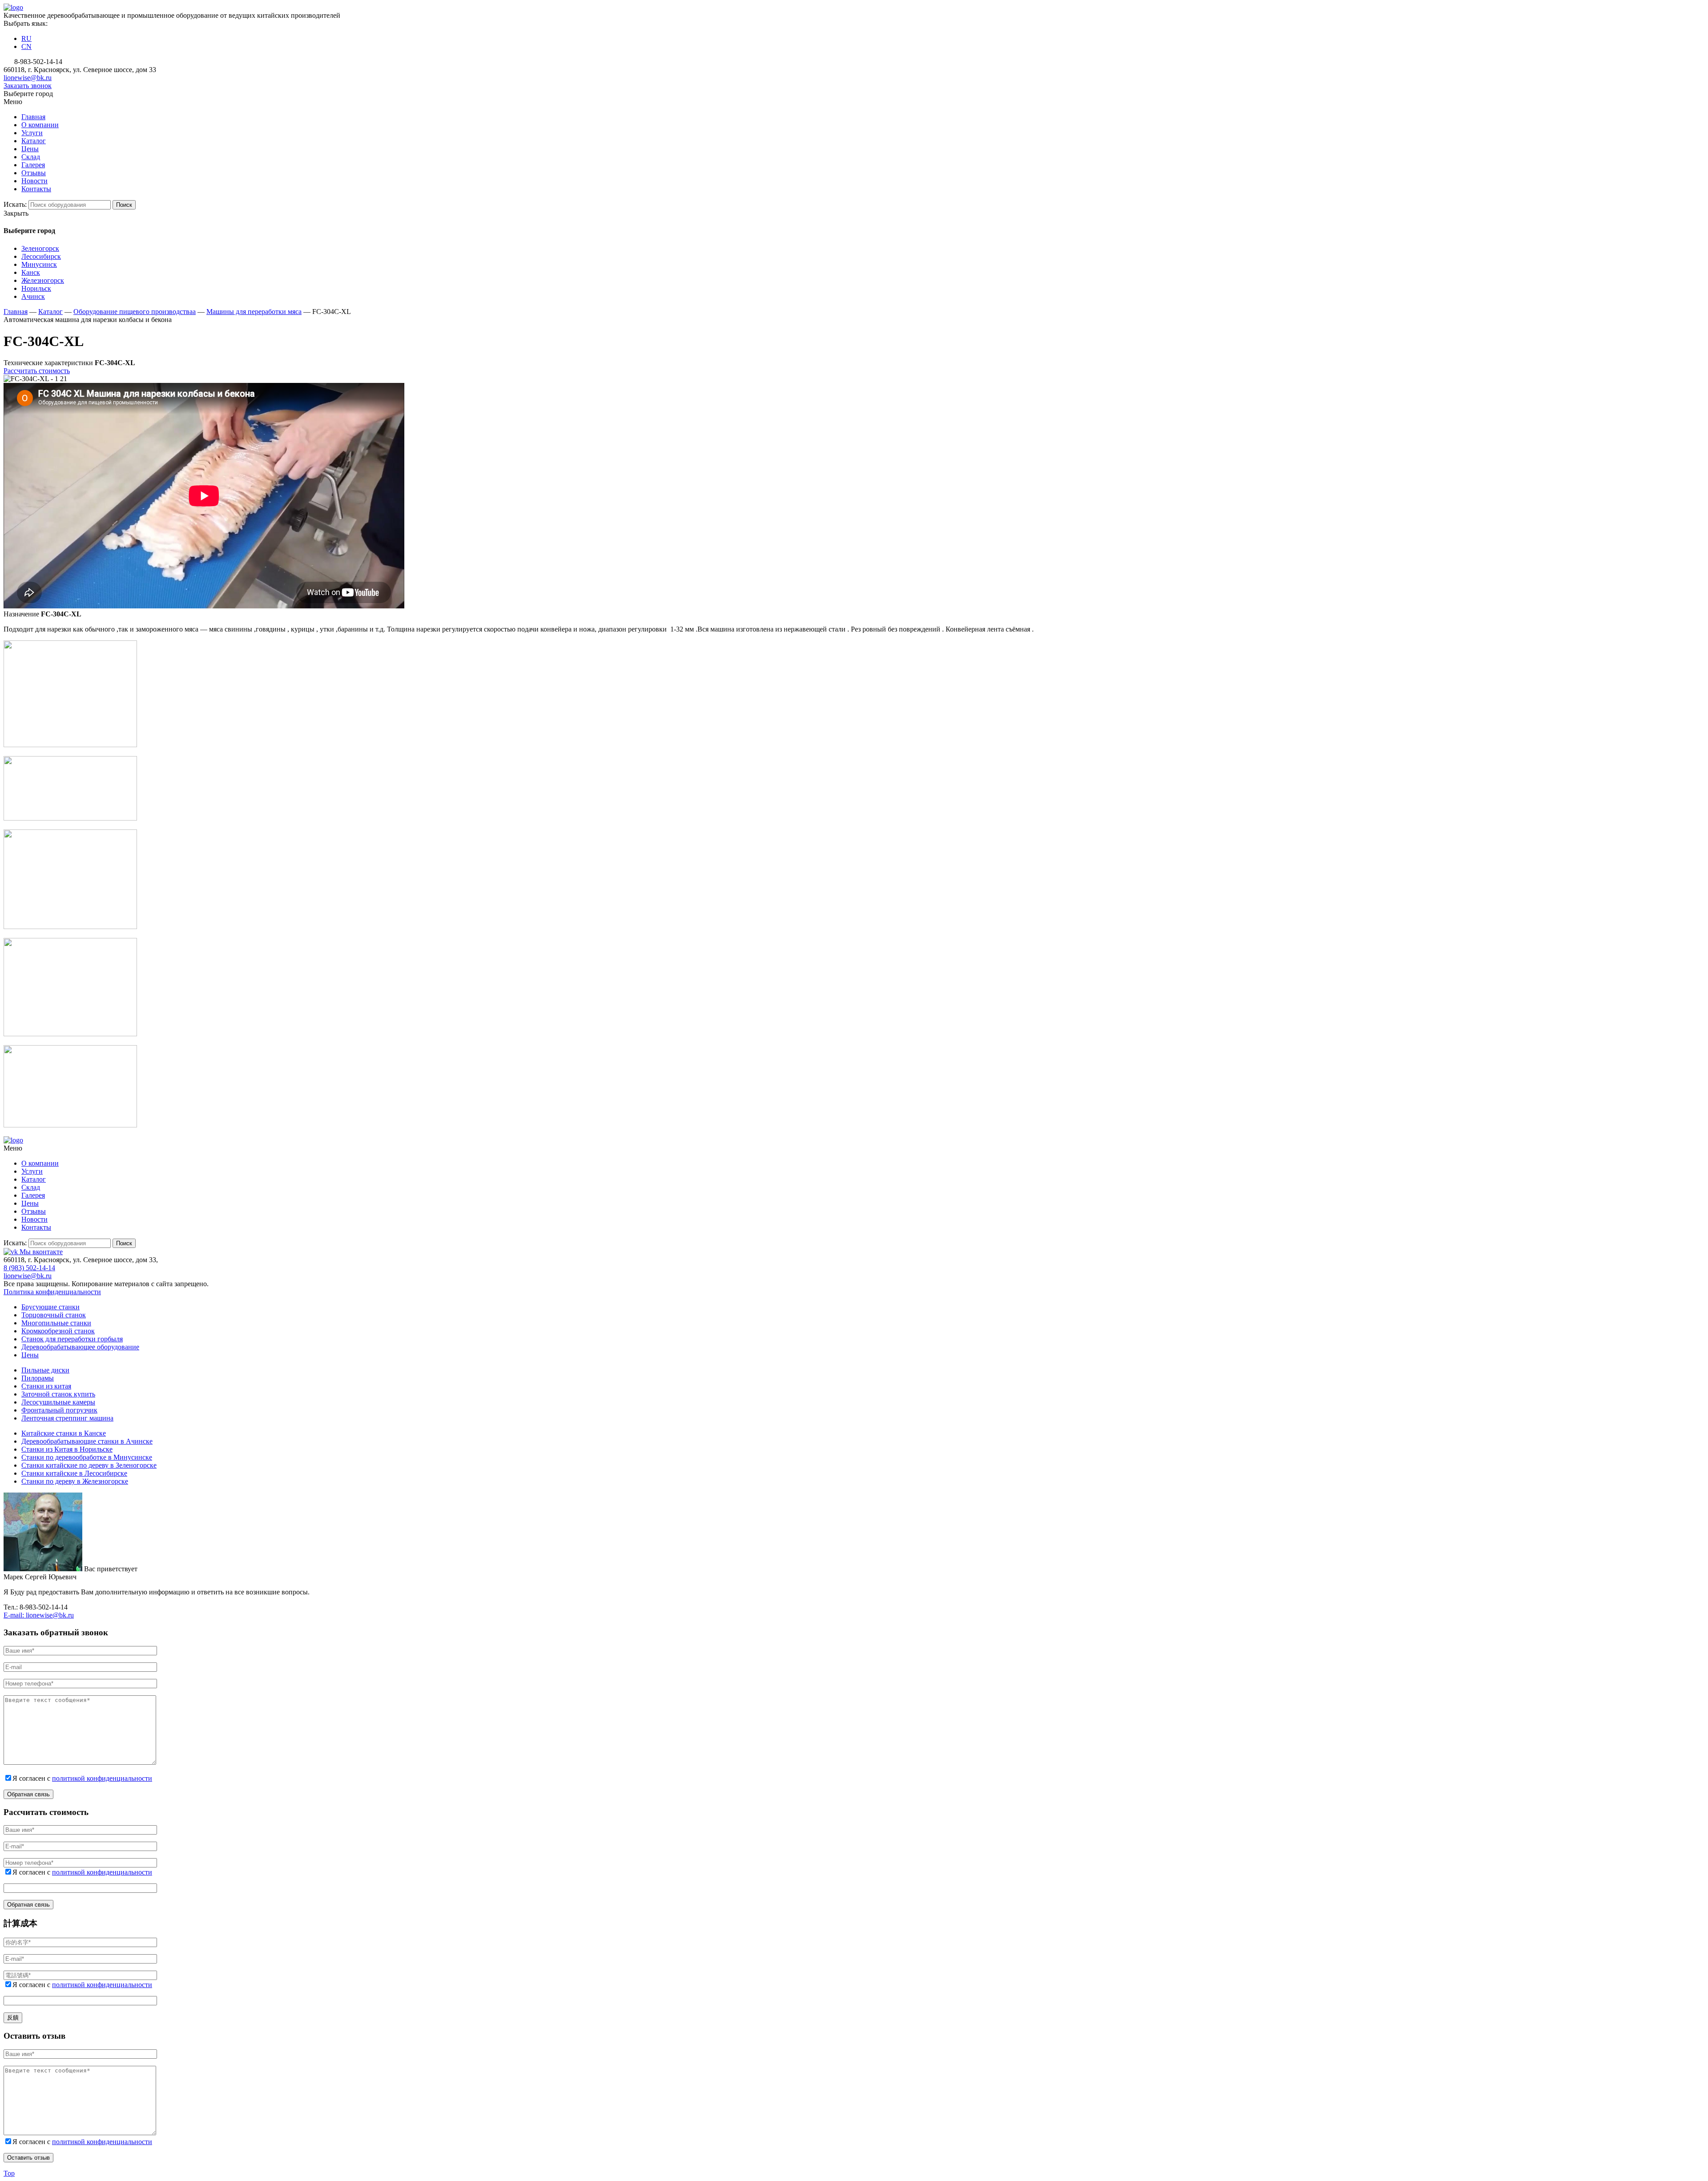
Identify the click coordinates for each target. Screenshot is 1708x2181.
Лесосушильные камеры (58, 1402)
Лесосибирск (41, 256)
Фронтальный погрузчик (59, 1410)
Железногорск (43, 280)
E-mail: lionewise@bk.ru (39, 1615)
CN (26, 46)
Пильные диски (45, 1370)
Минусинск (39, 264)
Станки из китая (46, 1386)
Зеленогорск (40, 248)
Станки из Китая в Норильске (67, 1449)
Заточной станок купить (58, 1394)
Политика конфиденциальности (52, 1292)
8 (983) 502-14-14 (29, 1268)
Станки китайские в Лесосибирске (74, 1473)
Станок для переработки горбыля (72, 1339)
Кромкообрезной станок (58, 1331)
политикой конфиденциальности (102, 1778)
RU (26, 38)
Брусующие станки (50, 1307)
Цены (30, 1355)
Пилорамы (38, 1378)
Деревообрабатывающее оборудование (80, 1347)
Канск (31, 272)
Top (9, 2173)
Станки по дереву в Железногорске (75, 1481)
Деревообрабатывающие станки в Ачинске (87, 1441)
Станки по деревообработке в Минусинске (87, 1457)
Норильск (36, 288)
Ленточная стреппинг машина (67, 1418)
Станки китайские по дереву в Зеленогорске (89, 1465)
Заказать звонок (28, 86)
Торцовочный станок (54, 1315)
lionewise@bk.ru (28, 78)
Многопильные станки (56, 1323)
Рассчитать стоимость (37, 371)
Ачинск (33, 296)
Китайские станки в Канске (64, 1433)
